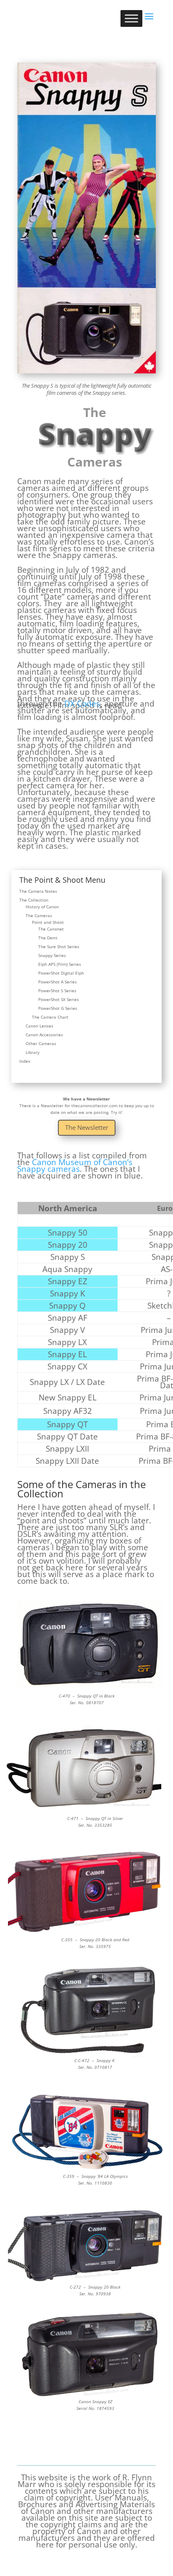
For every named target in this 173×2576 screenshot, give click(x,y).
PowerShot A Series (58, 982)
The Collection (34, 900)
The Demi (48, 938)
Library (33, 1052)
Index (25, 1061)
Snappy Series (52, 955)
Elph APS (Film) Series (60, 964)
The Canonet (51, 929)
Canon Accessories (44, 1035)
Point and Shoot (48, 922)
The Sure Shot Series (59, 946)
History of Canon (42, 907)
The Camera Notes (38, 891)
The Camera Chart (50, 1017)
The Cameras (39, 915)
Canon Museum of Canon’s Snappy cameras (75, 1165)
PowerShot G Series (58, 1008)
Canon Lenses (39, 1026)
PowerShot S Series (57, 991)
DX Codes (82, 704)
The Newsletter (87, 1127)
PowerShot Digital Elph (61, 973)
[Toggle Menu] (131, 18)
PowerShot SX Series (59, 999)
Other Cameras (41, 1043)
